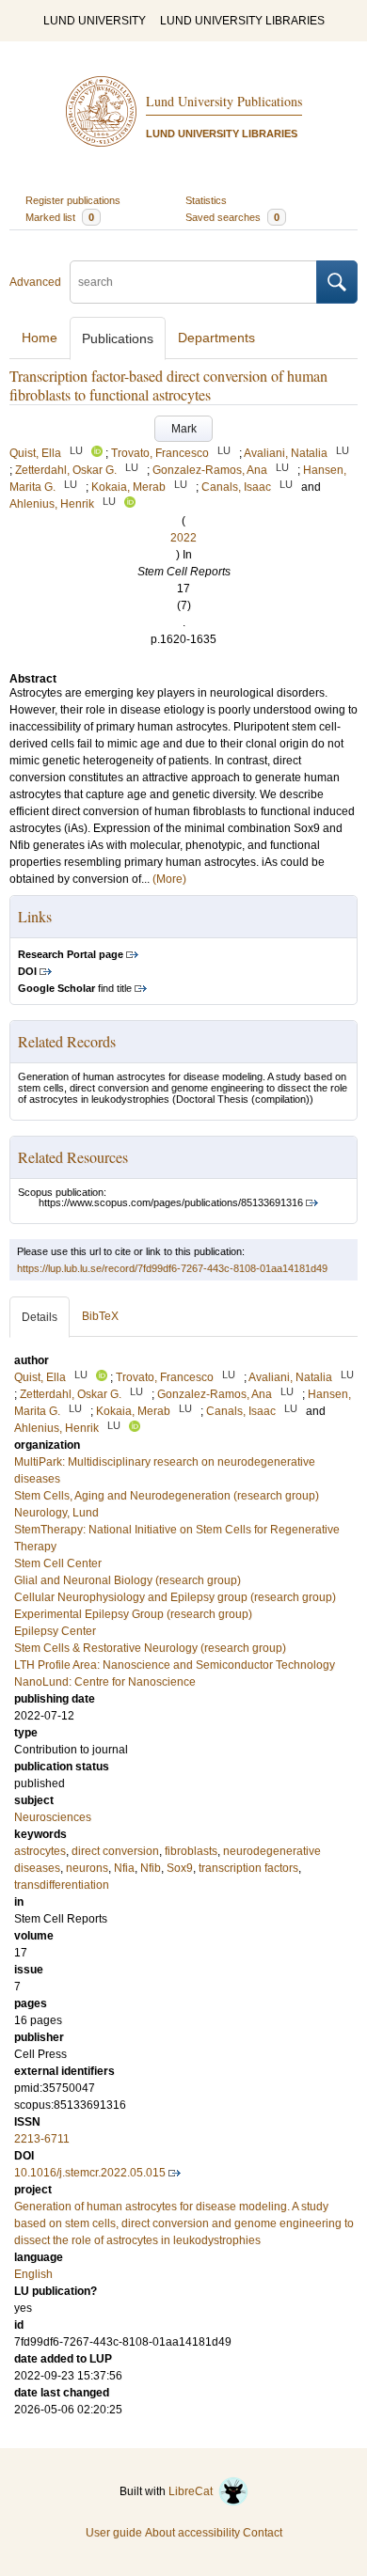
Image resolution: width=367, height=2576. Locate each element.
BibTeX (100, 1316)
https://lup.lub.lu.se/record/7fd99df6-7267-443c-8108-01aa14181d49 (172, 1268)
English (33, 2274)
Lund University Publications (224, 101)
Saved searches (232, 217)
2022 (183, 538)
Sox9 (180, 1868)
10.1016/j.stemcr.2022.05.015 (90, 2173)
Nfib (151, 1868)
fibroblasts (191, 1851)
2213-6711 (42, 2139)
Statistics (206, 200)
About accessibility (192, 2533)
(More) (169, 879)
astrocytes (40, 1851)
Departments (216, 338)
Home (40, 338)
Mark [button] (184, 429)
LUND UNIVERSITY (95, 21)
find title (75, 988)
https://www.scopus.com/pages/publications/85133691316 (171, 1202)
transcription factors (248, 1868)
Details (40, 1317)
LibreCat (193, 2491)
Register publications (73, 200)
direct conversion (115, 1851)
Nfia (124, 1868)
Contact (263, 2533)
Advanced (35, 282)
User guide (114, 2533)
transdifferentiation (62, 1885)
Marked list (60, 217)
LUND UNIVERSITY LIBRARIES (242, 21)
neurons (87, 1868)
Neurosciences (53, 1817)
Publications (118, 338)
